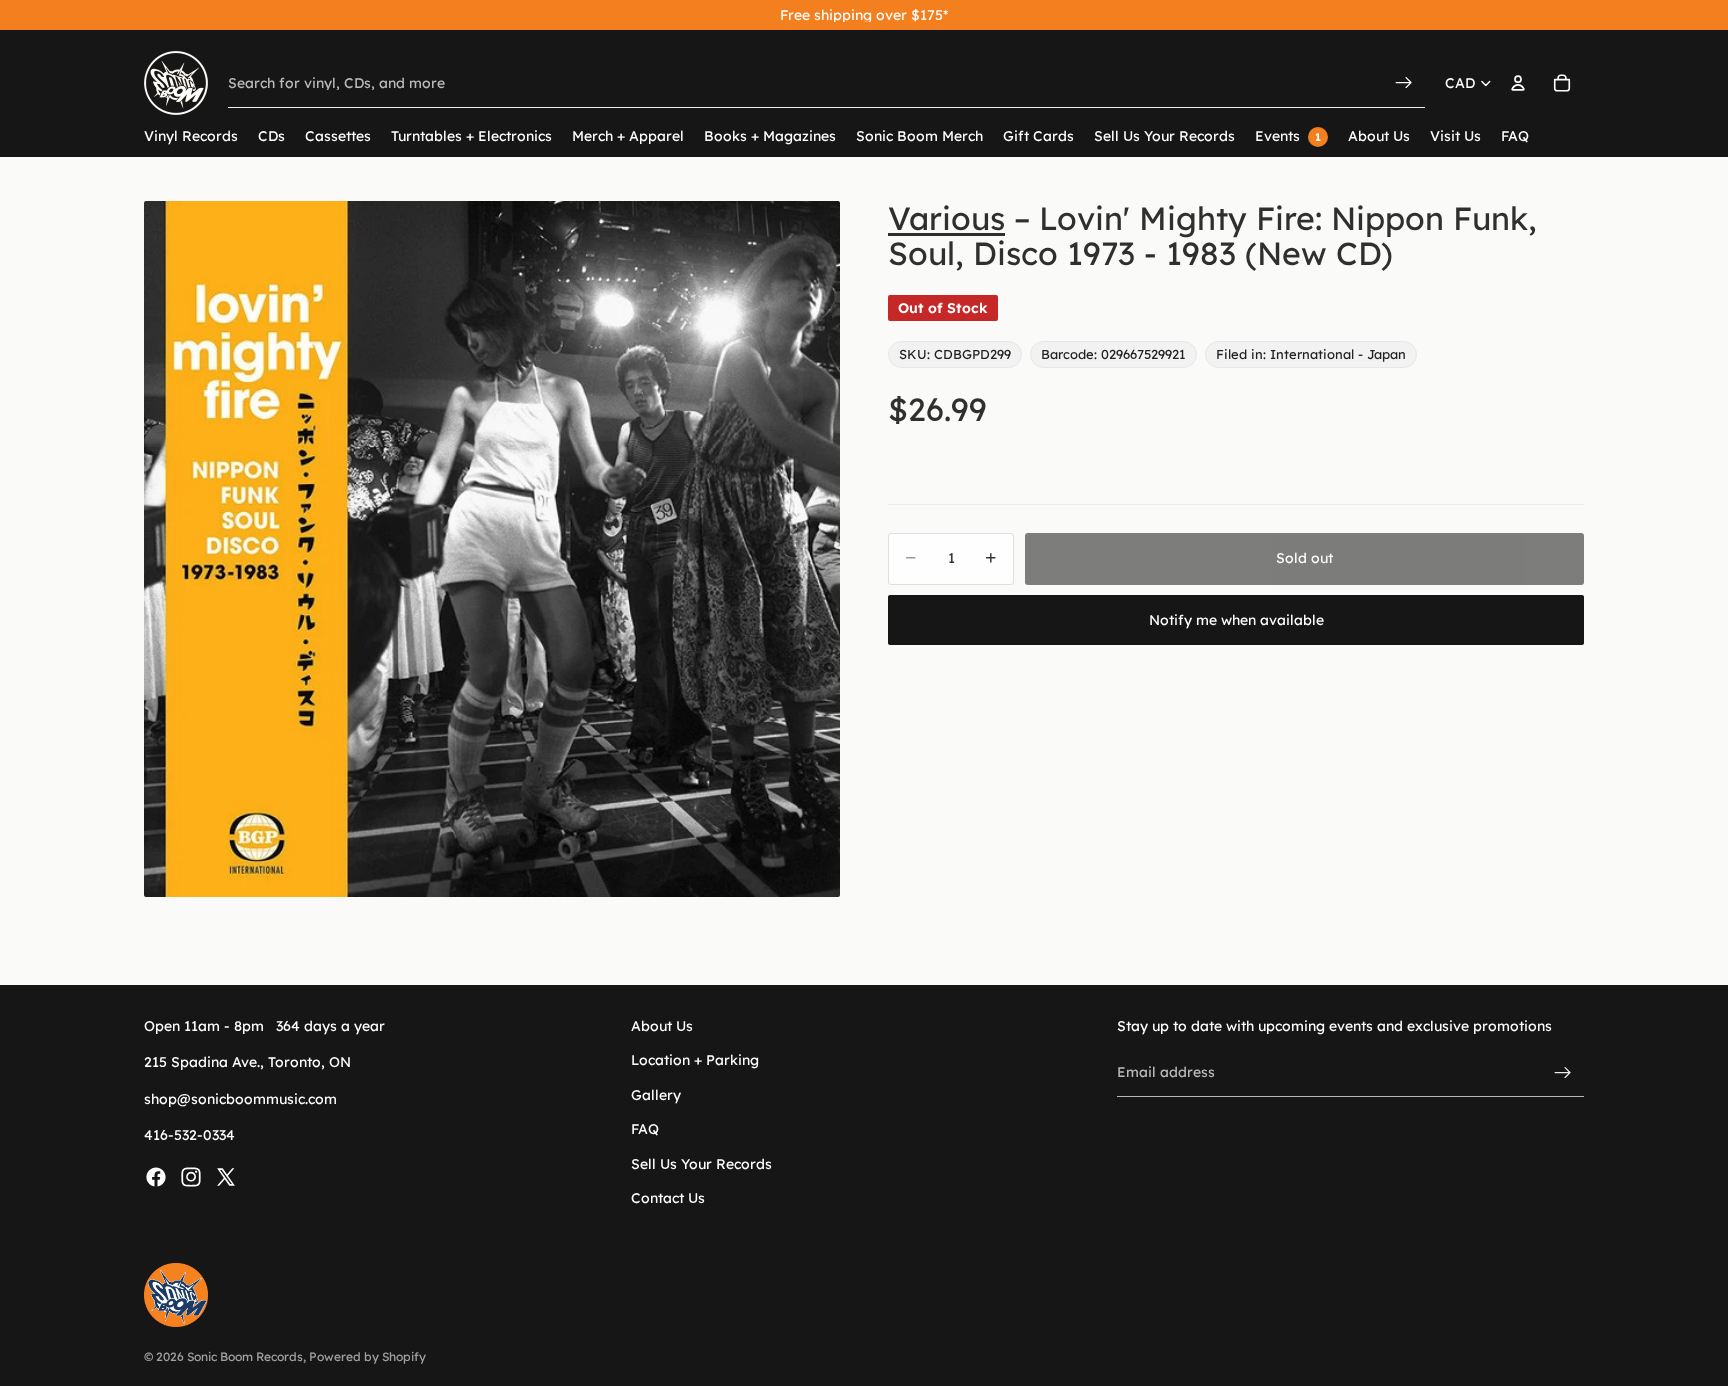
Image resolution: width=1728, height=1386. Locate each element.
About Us (662, 1026)
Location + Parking (695, 1060)
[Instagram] (191, 1176)
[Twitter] (226, 1176)
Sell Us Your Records (701, 1163)
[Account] (1518, 83)
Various (946, 218)
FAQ (645, 1129)
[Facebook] (156, 1176)
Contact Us (668, 1198)
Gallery (656, 1094)
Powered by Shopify (367, 1356)
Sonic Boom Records (245, 1356)
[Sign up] (1563, 1072)
